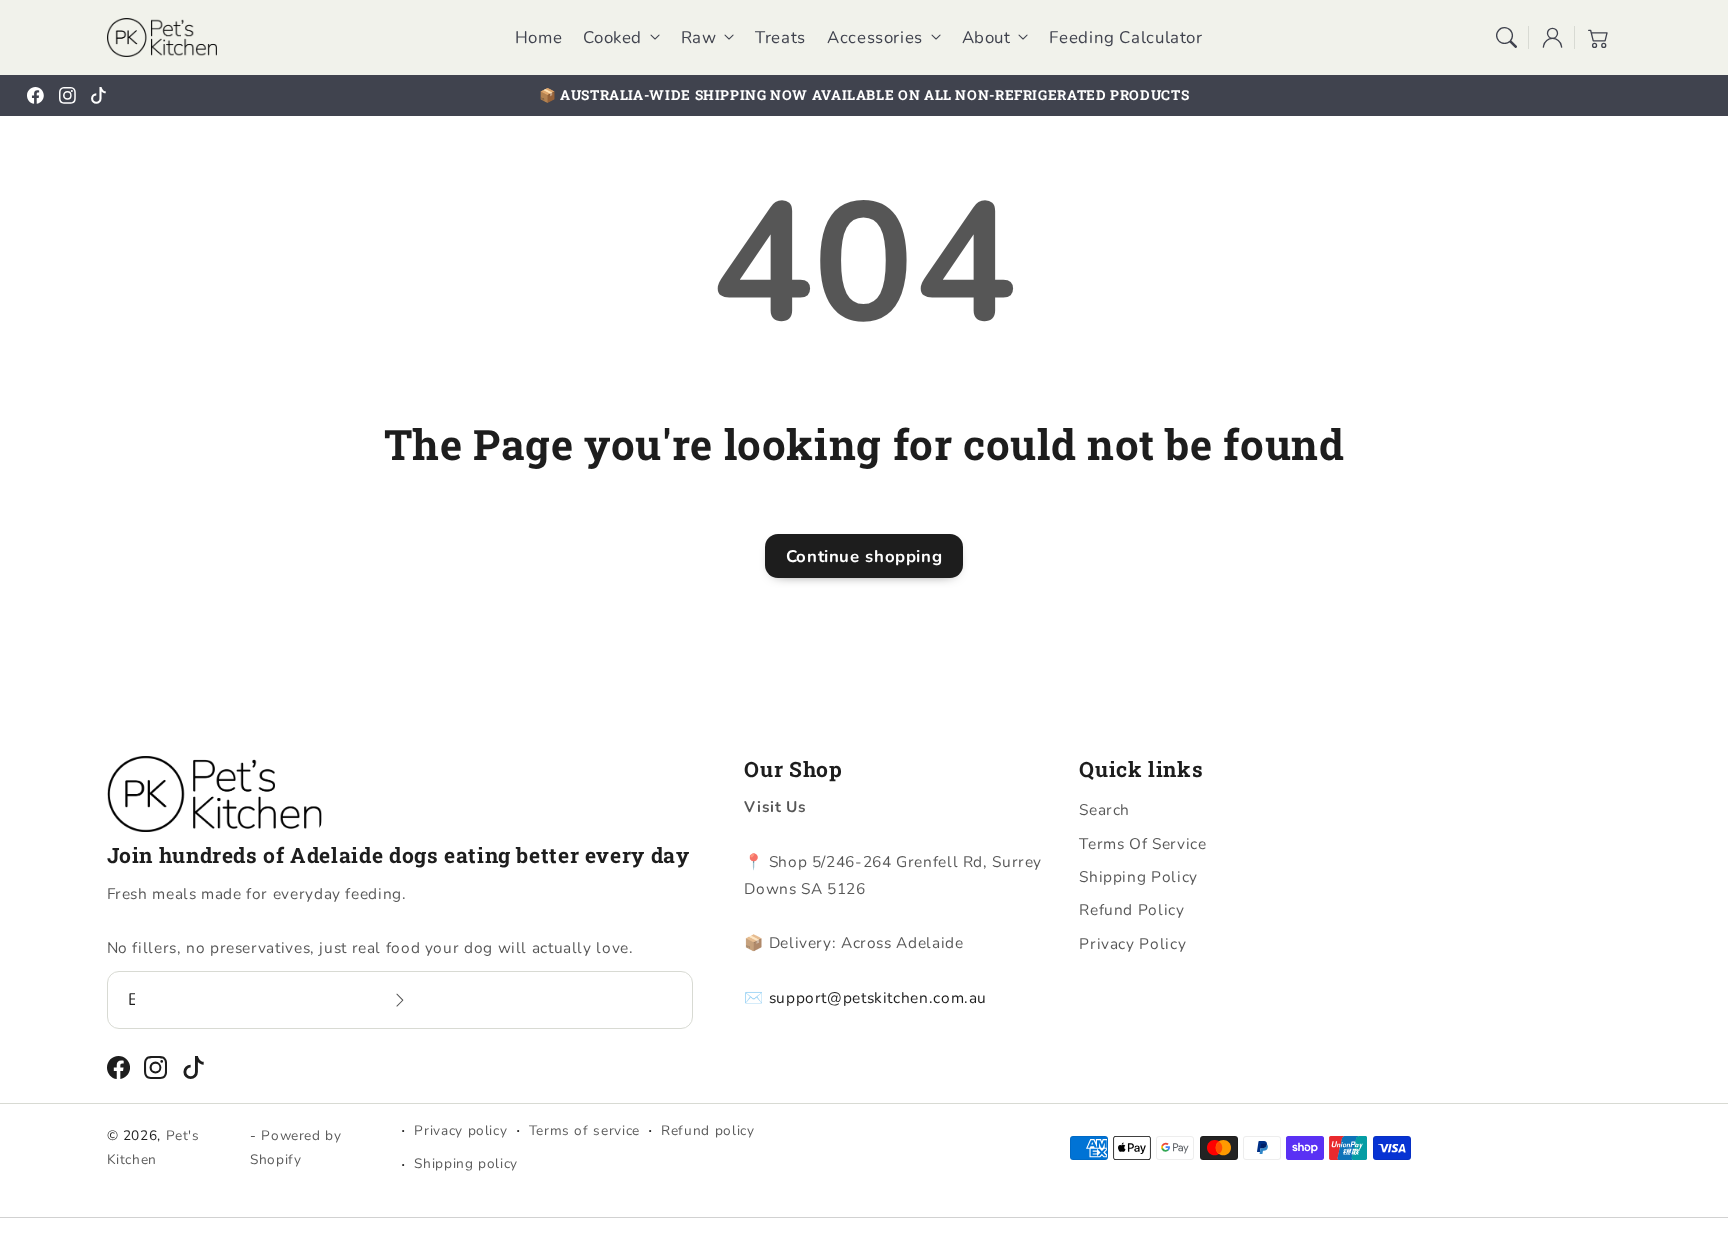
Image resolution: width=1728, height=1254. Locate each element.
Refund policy (707, 1130)
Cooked (612, 38)
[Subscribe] (400, 999)
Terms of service (584, 1130)
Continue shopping (864, 556)
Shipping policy (465, 1163)
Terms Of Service (1142, 843)
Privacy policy (460, 1130)
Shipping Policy (1138, 876)
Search (1104, 809)
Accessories (875, 38)
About (986, 38)
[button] (1506, 37)
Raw (699, 38)
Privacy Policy (1132, 943)
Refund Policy (1131, 909)
